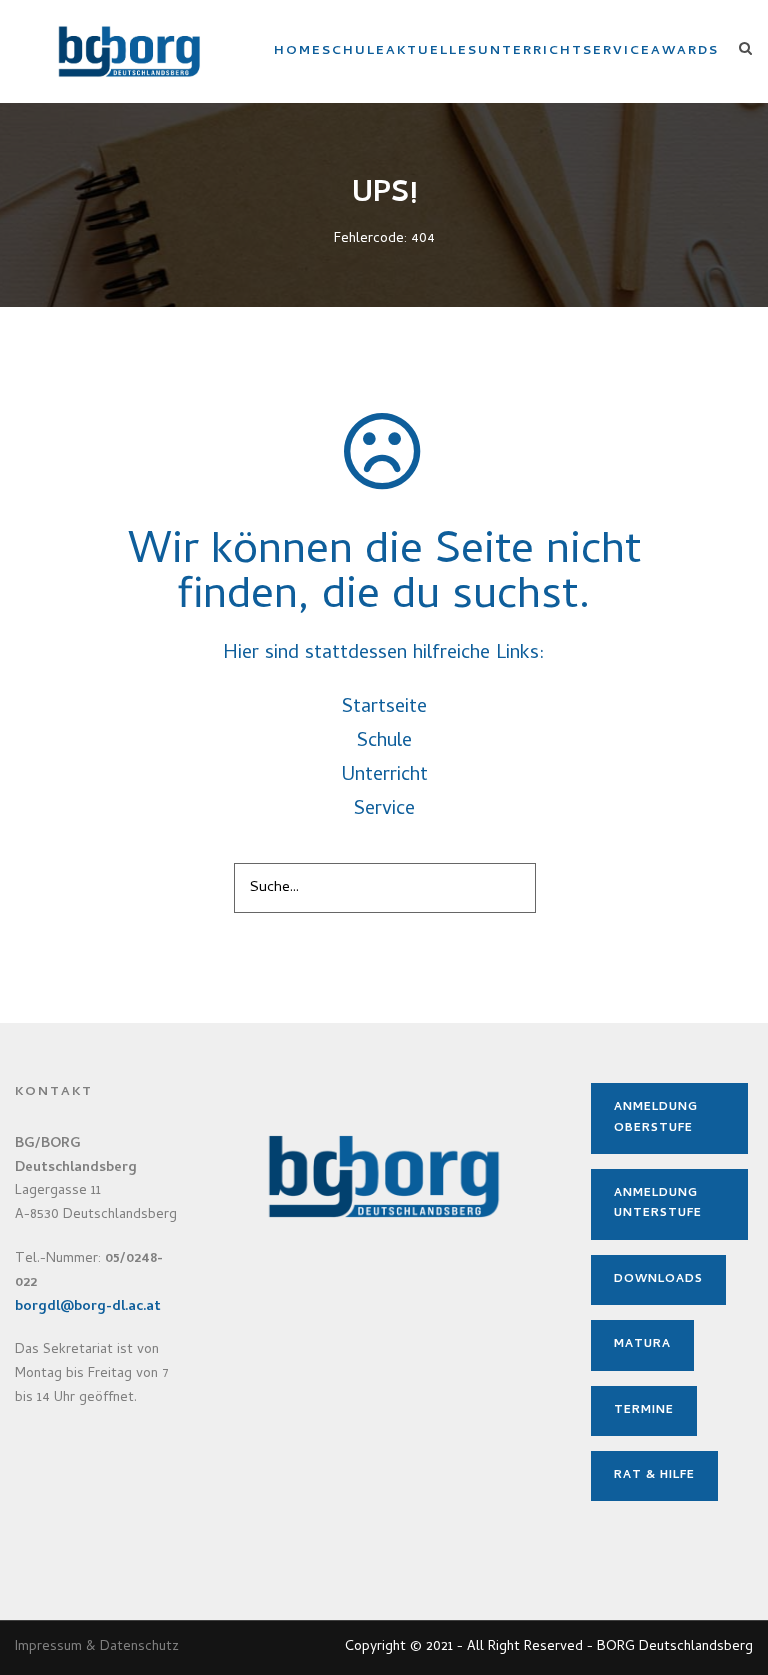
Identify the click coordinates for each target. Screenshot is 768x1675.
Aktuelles (432, 51)
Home (298, 51)
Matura (642, 1345)
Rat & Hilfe (654, 1476)
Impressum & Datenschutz (97, 1647)
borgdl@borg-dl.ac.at (88, 1307)
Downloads (658, 1280)
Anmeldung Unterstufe (658, 1204)
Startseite (384, 708)
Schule (354, 51)
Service (617, 51)
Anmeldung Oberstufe (656, 1118)
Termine (644, 1411)
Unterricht (530, 51)
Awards (685, 51)
